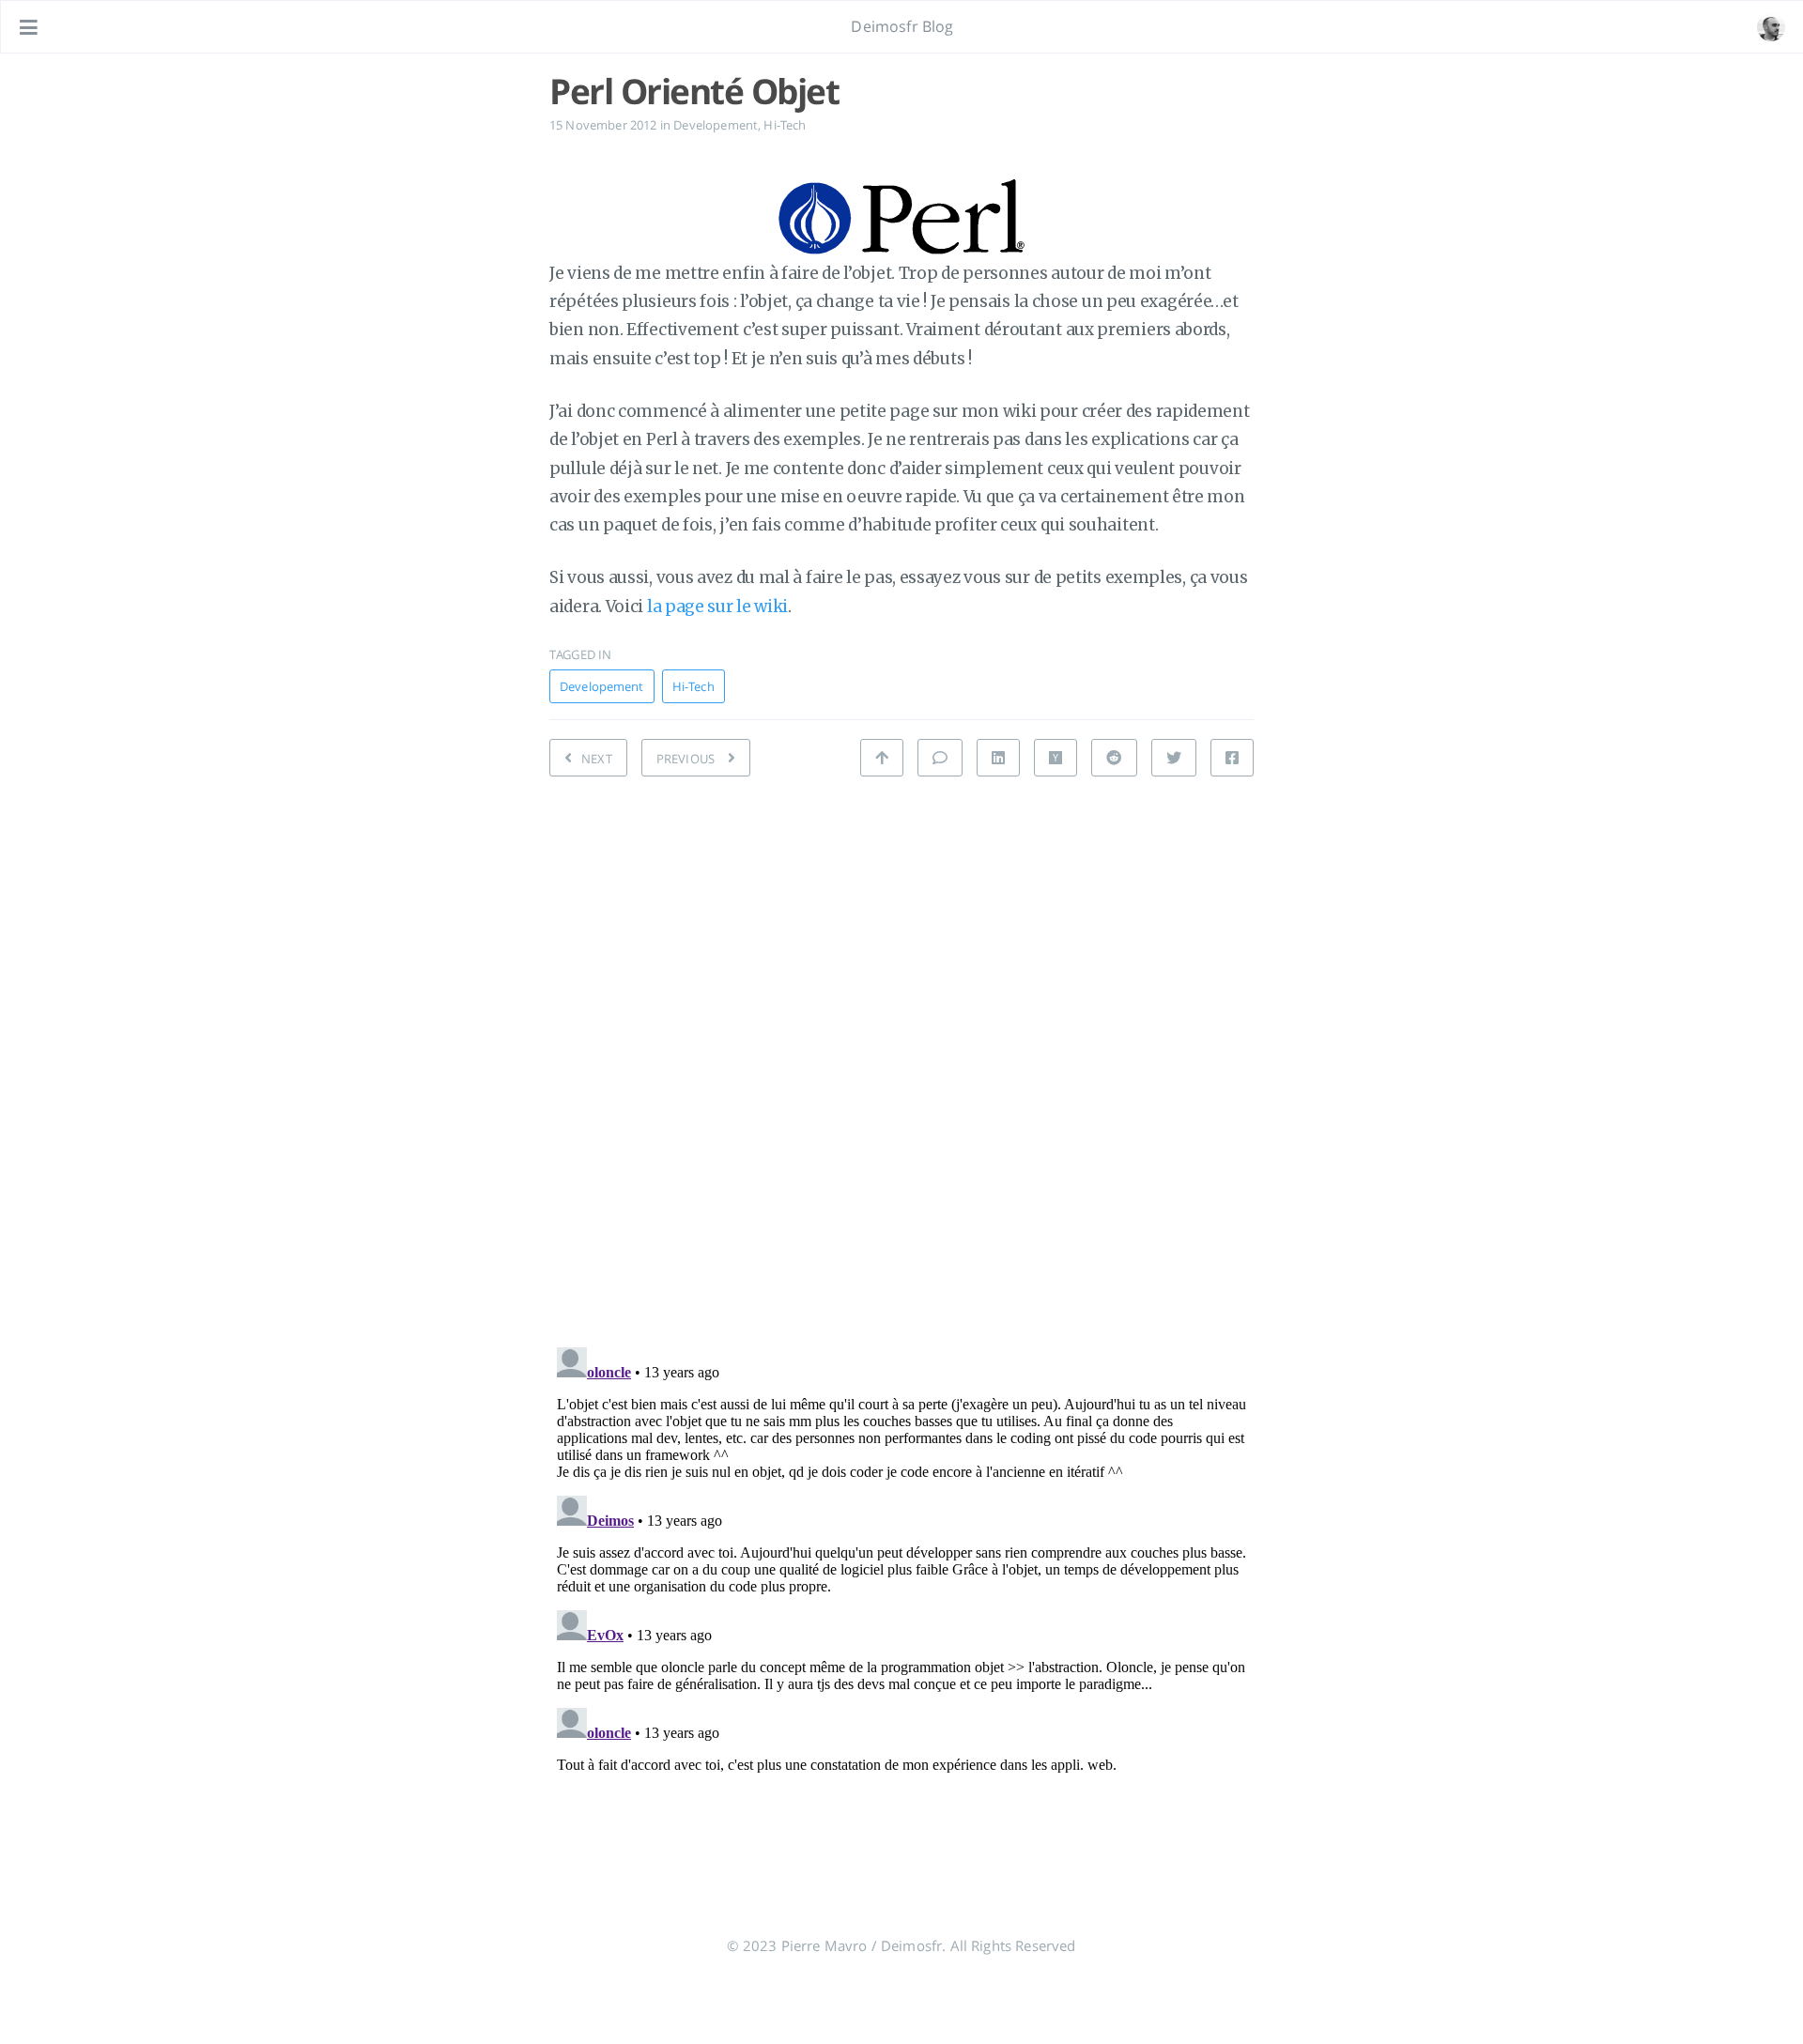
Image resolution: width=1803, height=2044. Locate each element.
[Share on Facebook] (1232, 758)
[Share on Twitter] (1174, 758)
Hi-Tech (785, 125)
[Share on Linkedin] (998, 758)
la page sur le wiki (717, 607)
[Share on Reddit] (1114, 758)
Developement (716, 125)
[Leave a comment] (940, 758)
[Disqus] (901, 1056)
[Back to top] (882, 758)
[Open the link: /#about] (1771, 27)
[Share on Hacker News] (1056, 758)
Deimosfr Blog (902, 26)
